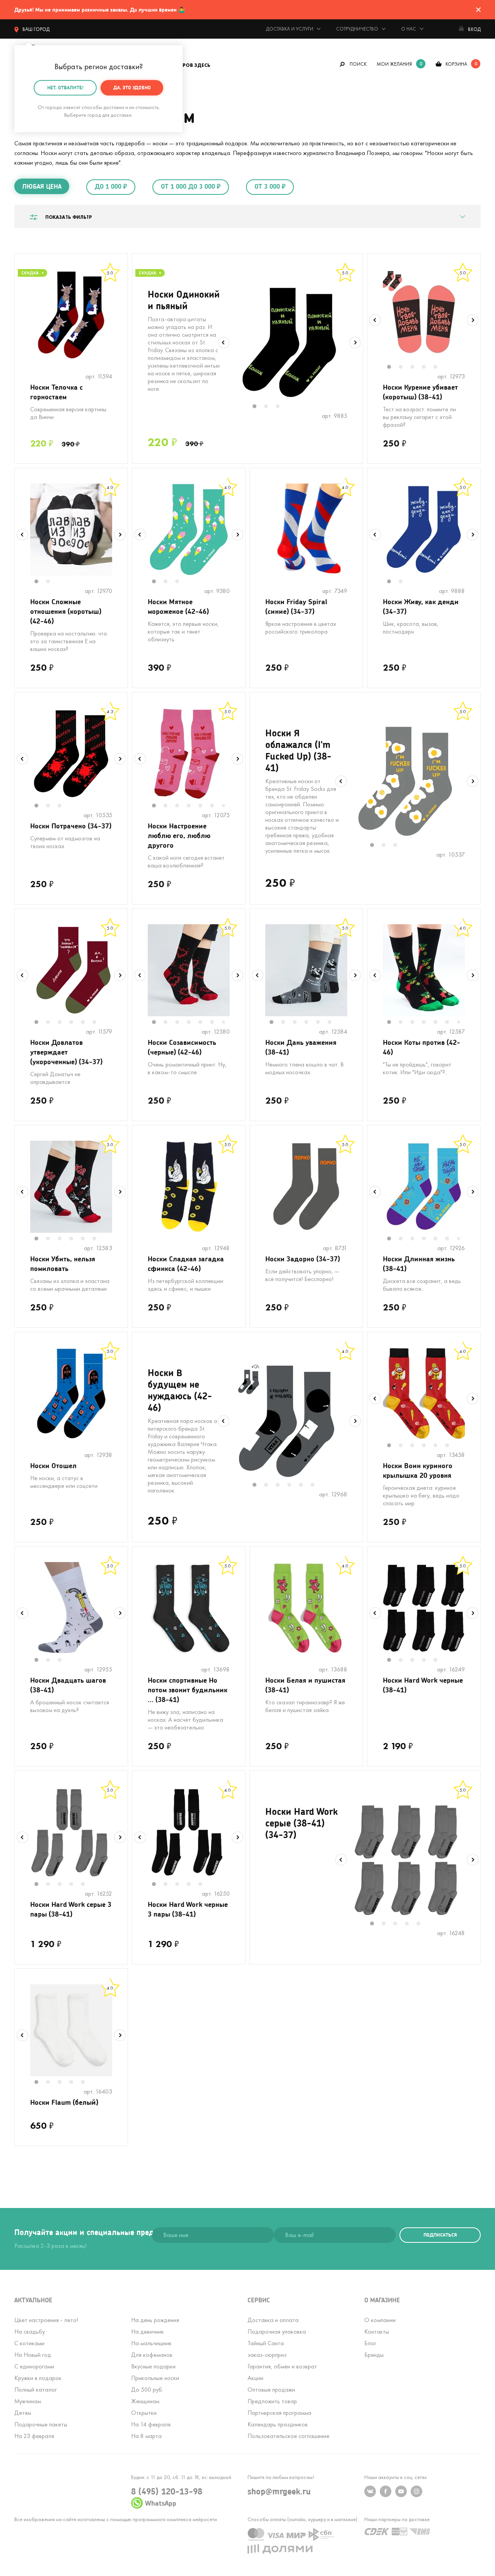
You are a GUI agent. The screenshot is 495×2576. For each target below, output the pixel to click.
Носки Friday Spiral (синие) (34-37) (296, 606)
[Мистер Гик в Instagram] (416, 2491)
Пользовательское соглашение (288, 2436)
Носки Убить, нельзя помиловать (63, 1263)
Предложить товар (272, 2401)
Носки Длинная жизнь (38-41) (419, 1263)
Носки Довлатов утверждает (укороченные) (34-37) (66, 1052)
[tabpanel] (289, 342)
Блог (370, 2343)
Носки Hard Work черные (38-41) (423, 1685)
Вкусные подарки (153, 2366)
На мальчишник (151, 2343)
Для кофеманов (152, 2355)
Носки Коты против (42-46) (422, 1047)
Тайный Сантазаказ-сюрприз (267, 2349)
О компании (380, 2320)
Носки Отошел (53, 1465)
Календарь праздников (278, 2424)
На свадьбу (30, 2332)
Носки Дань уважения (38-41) (301, 1047)
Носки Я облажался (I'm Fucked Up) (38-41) (298, 750)
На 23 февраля (34, 2436)
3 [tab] (282, 407)
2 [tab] (270, 407)
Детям (23, 2413)
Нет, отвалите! (65, 88)
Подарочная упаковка (277, 2332)
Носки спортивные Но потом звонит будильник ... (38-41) (188, 1690)
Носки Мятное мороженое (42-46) (178, 606)
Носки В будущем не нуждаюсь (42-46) (180, 1390)
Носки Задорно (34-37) (303, 1259)
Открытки (144, 2413)
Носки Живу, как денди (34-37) (421, 606)
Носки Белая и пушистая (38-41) (305, 1685)
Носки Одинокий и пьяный (184, 300)
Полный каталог (36, 2389)
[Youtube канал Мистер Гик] (401, 2491)
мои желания (394, 64)
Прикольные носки (155, 2378)
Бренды (374, 2355)
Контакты (377, 2332)
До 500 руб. (147, 2389)
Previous (224, 342)
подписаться (440, 2235)
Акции (255, 2378)
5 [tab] (439, 368)
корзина (456, 64)
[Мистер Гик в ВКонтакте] (370, 2491)
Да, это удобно (132, 88)
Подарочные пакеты (41, 2424)
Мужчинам (28, 2401)
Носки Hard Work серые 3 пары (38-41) (71, 1909)
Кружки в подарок (38, 2378)
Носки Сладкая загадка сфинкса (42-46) (186, 1263)
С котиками (29, 2343)
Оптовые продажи (271, 2389)
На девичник (148, 2332)
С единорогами (34, 2366)
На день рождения (155, 2320)
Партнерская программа (279, 2413)
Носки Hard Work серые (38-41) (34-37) (301, 1823)
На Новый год (33, 2355)
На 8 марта (146, 2436)
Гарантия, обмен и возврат (282, 2366)
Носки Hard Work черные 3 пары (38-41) (188, 1909)
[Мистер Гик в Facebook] (386, 2491)
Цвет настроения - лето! (46, 2320)
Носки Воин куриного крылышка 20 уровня (418, 1470)
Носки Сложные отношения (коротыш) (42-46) (66, 611)
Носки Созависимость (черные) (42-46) (182, 1047)
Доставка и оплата (273, 2320)
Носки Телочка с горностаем (56, 392)
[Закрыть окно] (478, 10)
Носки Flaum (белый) (64, 2102)
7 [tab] (226, 806)
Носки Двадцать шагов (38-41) (68, 1685)
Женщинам (145, 2401)
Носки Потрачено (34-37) (71, 826)
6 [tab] (216, 806)
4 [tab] (428, 368)
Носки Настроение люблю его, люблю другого (179, 835)
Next (355, 342)
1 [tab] (258, 407)
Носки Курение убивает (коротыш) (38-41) (420, 392)
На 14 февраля (151, 2424)
